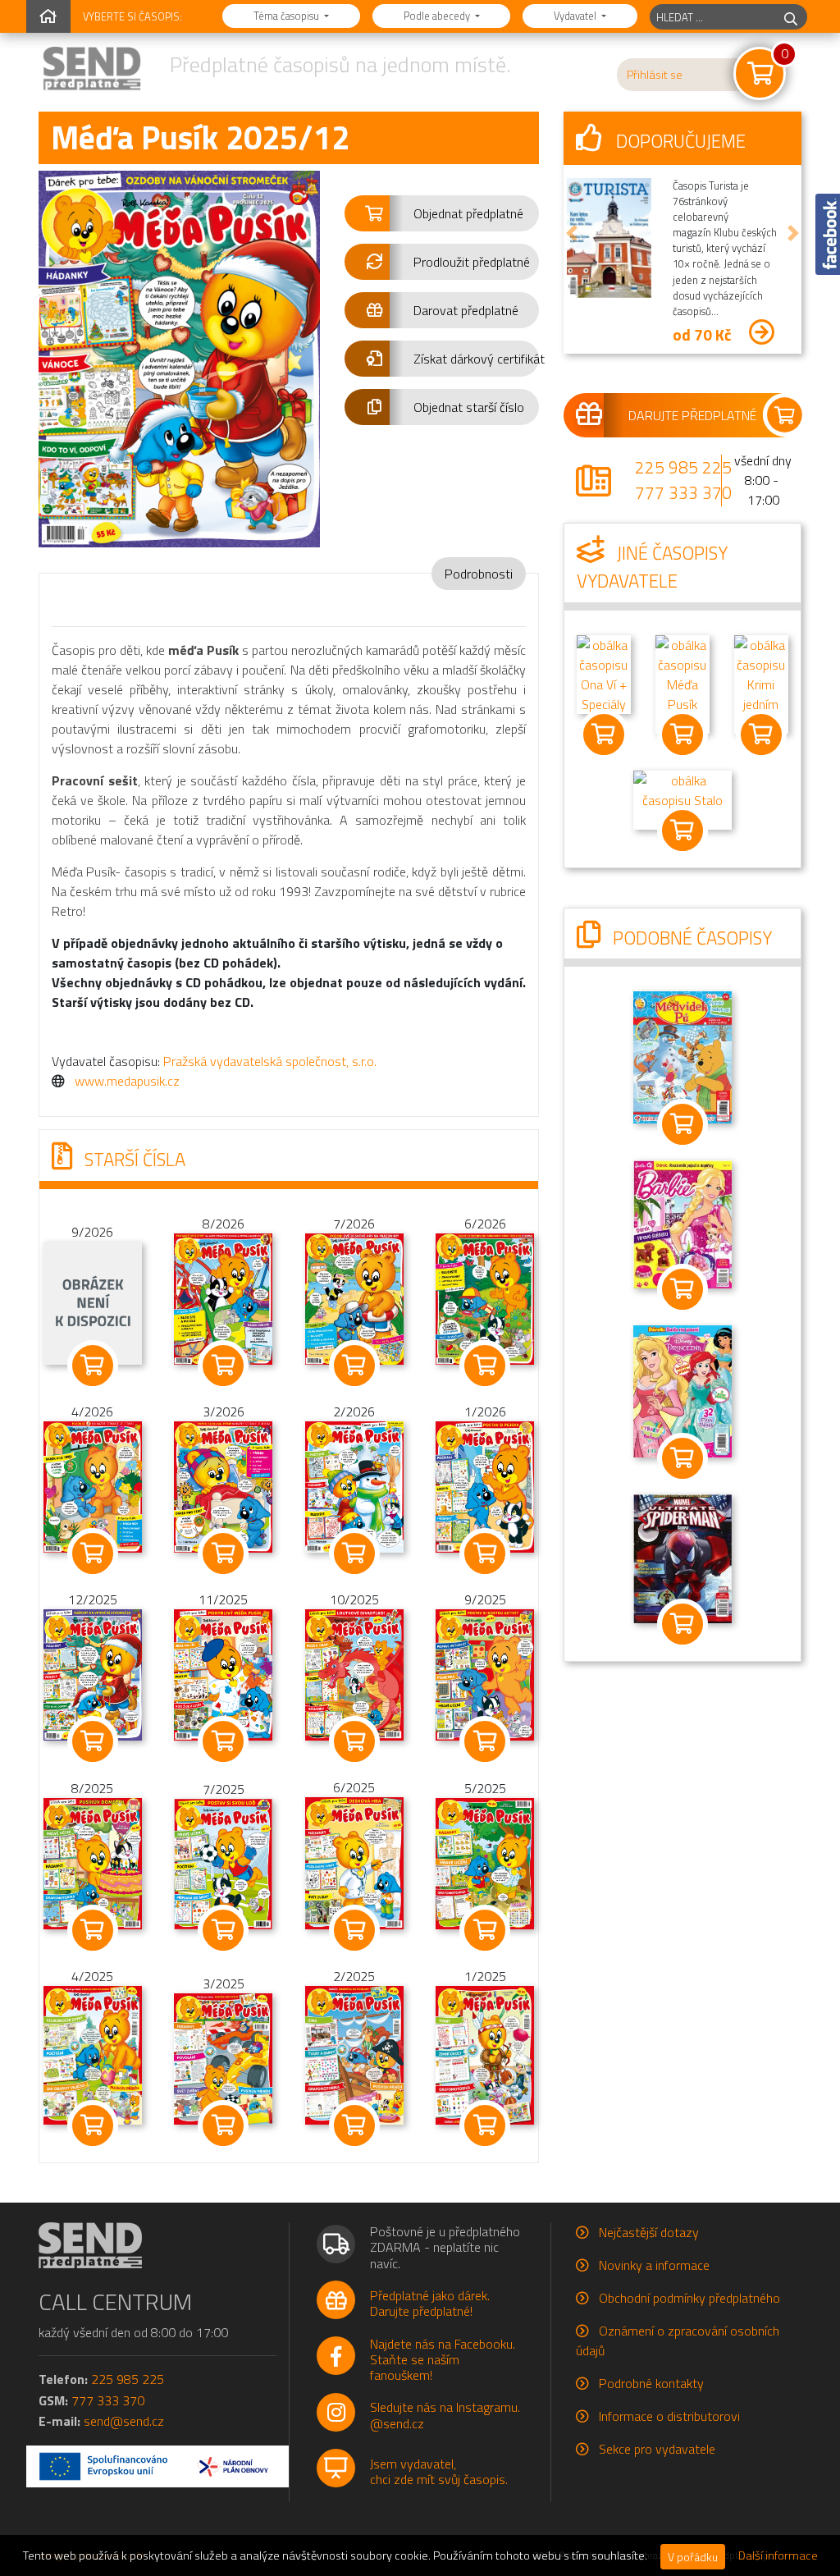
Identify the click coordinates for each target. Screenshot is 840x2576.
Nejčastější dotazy (649, 2232)
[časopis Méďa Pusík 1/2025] (485, 2054)
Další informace (778, 2555)
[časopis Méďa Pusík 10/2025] (354, 1673)
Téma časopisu (288, 16)
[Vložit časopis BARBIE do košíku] (682, 1289)
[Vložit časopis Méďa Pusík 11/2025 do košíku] (223, 1741)
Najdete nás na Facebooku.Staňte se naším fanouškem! (443, 2359)
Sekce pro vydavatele (657, 2449)
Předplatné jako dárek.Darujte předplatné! (430, 2303)
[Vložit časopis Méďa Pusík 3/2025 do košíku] (223, 2125)
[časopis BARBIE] (682, 1223)
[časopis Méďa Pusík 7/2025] (223, 1862)
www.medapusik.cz (127, 1081)
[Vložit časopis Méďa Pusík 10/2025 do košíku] (354, 1741)
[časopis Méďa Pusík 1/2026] (485, 1485)
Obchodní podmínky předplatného (689, 2298)
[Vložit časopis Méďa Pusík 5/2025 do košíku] (484, 1930)
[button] (442, 213)
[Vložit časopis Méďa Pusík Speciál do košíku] (682, 734)
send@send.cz (124, 2421)
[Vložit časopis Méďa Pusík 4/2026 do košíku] (92, 1553)
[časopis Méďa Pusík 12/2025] (93, 1673)
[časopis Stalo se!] (682, 798)
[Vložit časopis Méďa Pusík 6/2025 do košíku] (354, 1930)
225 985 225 (683, 467)
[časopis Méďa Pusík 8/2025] (93, 1862)
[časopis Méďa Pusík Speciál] (682, 683)
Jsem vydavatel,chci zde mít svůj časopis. (439, 2471)
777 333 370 (683, 492)
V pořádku (693, 2557)
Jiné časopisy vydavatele (652, 567)
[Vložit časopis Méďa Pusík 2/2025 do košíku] (354, 2125)
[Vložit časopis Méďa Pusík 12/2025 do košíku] (92, 1741)
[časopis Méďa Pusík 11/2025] (223, 1673)
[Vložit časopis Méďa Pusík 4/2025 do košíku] (92, 2125)
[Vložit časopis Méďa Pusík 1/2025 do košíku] (484, 2125)
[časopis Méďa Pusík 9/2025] (485, 1673)
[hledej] (791, 17)
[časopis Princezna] (682, 1390)
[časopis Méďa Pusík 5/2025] (485, 1862)
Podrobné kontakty (651, 2383)
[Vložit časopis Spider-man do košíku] (682, 1624)
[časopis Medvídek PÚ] (682, 1056)
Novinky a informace (654, 2265)
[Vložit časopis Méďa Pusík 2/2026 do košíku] (354, 1553)
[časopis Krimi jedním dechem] (761, 683)
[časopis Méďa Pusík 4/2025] (93, 2054)
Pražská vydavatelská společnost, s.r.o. (270, 1061)
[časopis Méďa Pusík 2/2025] (354, 2054)
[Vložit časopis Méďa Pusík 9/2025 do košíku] (484, 1741)
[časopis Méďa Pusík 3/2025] (223, 2057)
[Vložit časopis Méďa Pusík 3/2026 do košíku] (223, 1553)
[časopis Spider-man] (682, 1557)
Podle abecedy (438, 16)
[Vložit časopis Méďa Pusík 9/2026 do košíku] (92, 1366)
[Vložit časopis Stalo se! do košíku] (682, 830)
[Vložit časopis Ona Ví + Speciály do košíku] (604, 734)
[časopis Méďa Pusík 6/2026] (485, 1297)
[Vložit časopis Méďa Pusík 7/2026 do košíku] (354, 1366)
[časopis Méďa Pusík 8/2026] (223, 1297)
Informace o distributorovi (669, 2416)
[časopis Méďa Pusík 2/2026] (354, 1485)
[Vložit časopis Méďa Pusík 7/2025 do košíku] (223, 1930)
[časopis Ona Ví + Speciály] (604, 673)
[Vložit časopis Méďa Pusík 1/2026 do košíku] (484, 1553)
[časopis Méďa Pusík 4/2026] (93, 1485)
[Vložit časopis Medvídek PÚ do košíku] (682, 1124)
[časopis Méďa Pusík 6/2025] (354, 1861)
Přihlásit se (655, 75)
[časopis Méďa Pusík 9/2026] (93, 1302)
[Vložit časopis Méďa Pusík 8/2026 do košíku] (223, 1366)
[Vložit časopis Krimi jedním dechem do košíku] (761, 734)
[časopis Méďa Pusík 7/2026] (354, 1297)
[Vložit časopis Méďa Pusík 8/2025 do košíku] (92, 1930)
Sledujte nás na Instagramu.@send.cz (445, 2415)
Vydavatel (576, 16)
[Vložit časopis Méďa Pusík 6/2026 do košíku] (484, 1366)
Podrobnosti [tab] (479, 574)
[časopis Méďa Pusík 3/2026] (223, 1485)
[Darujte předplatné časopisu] (682, 415)
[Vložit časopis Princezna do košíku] (682, 1458)
